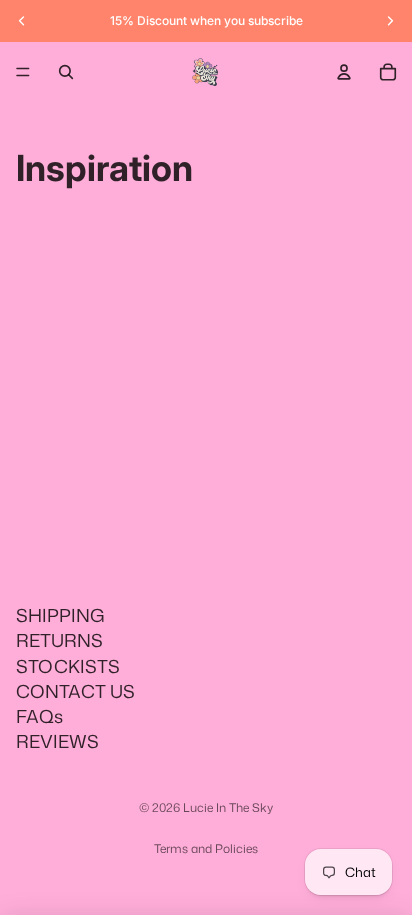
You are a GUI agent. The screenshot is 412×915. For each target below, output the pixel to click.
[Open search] (66, 72)
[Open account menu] (344, 72)
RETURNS (59, 640)
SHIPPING (60, 615)
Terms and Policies (206, 848)
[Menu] (23, 72)
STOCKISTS (68, 666)
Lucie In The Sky (228, 807)
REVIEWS (57, 741)
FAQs (39, 716)
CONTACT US (75, 691)
